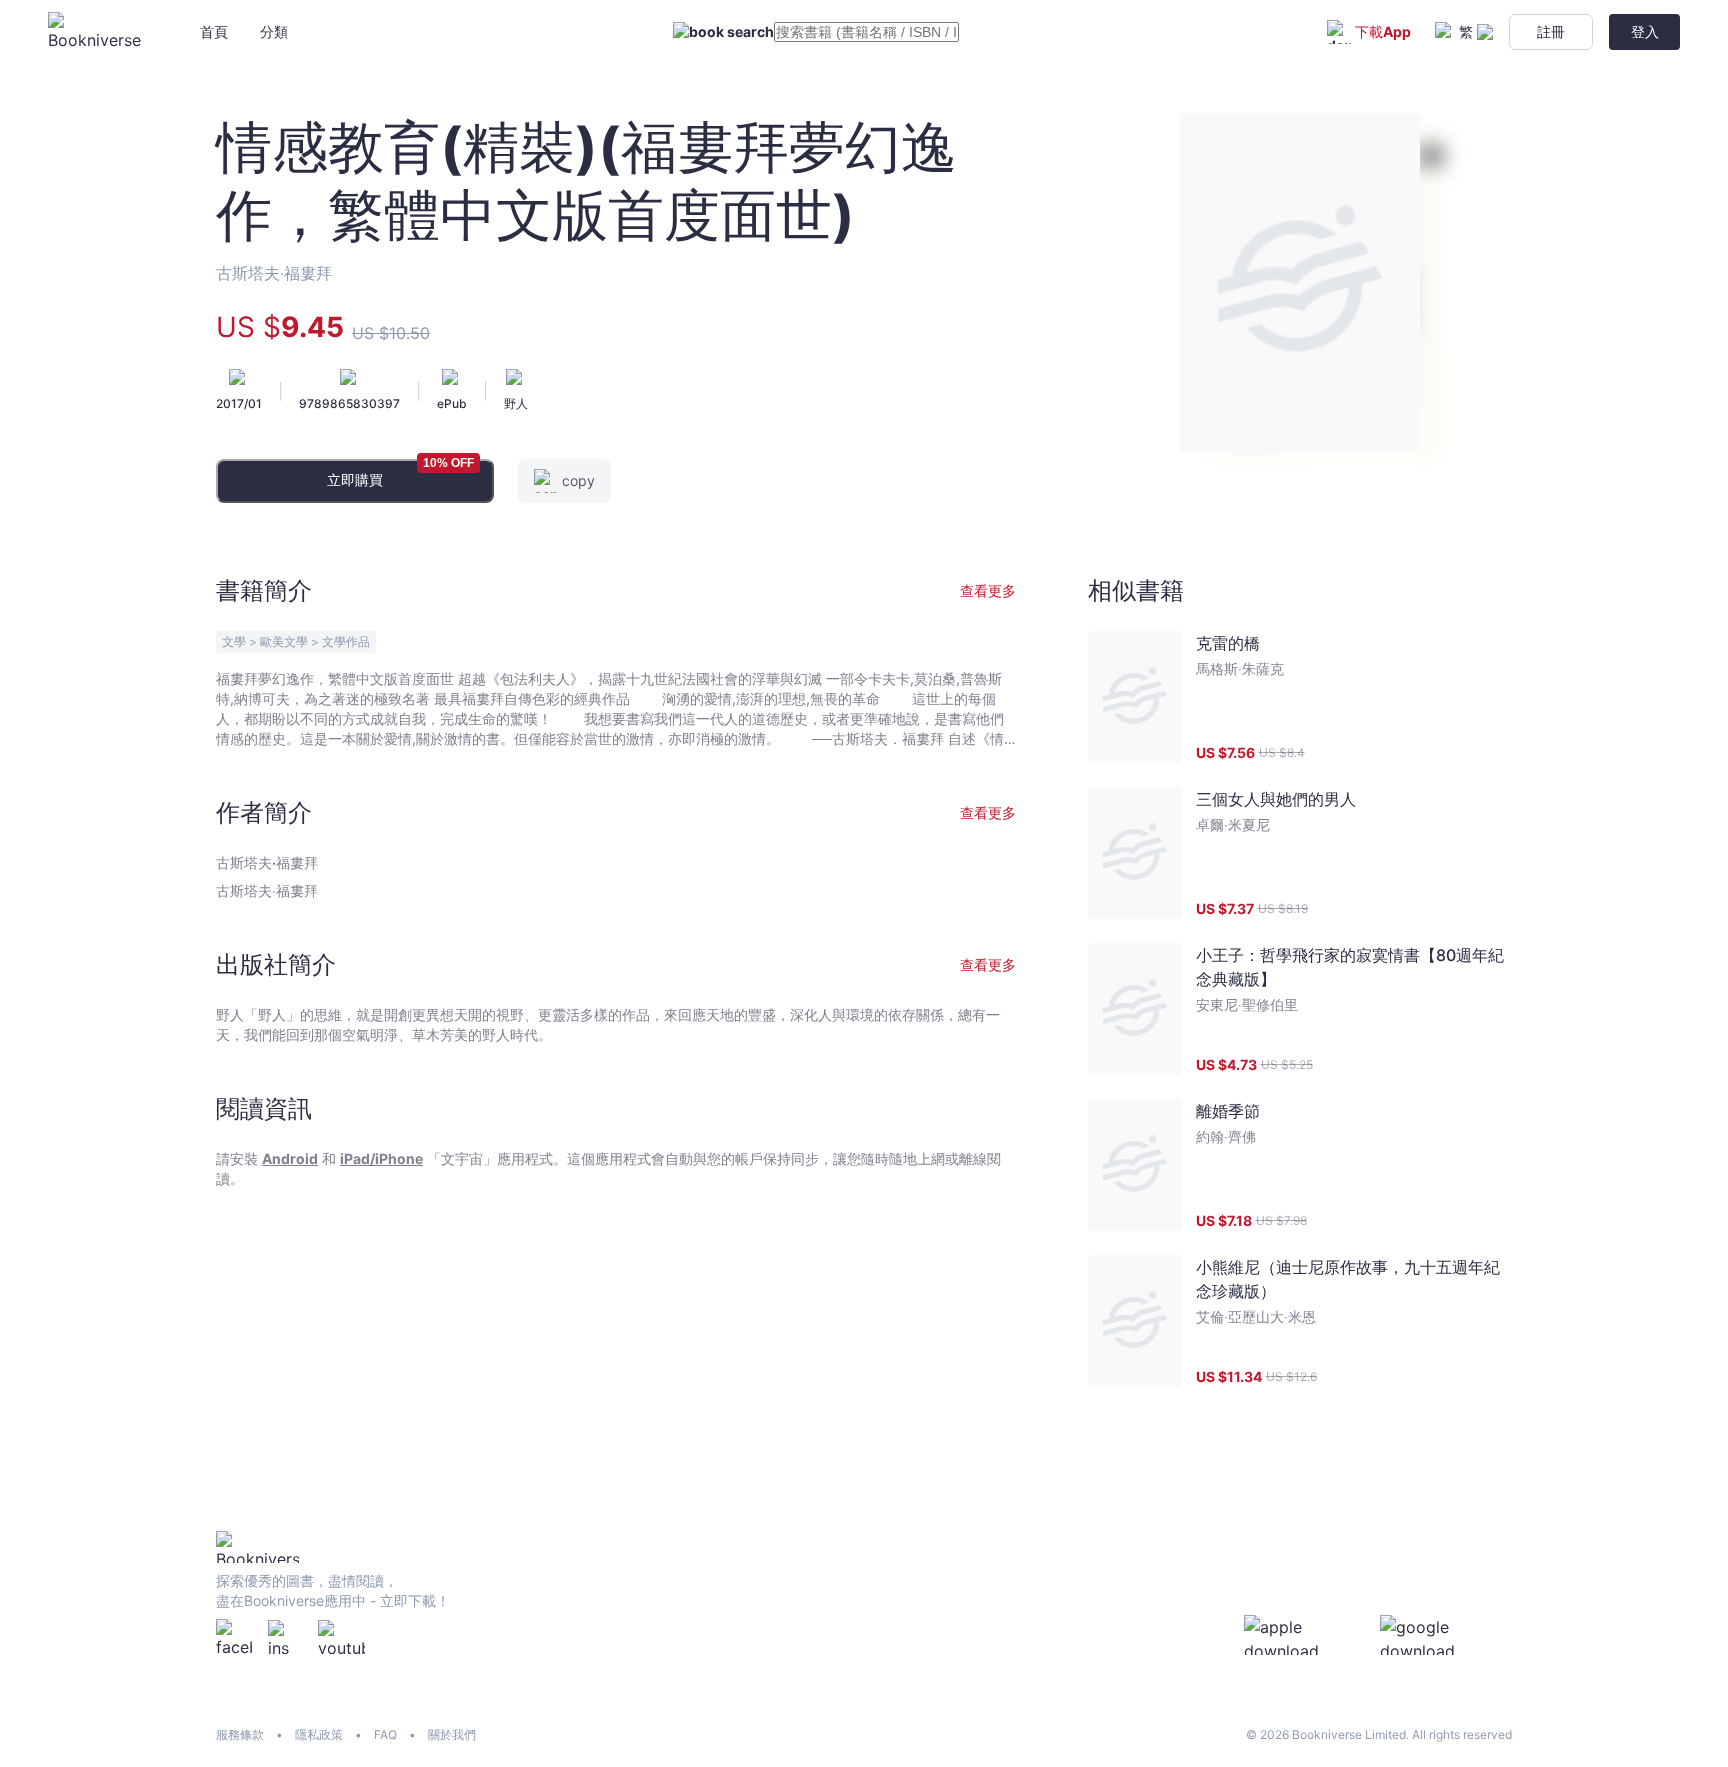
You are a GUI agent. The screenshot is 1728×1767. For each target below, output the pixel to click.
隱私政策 (319, 1734)
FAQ (385, 1734)
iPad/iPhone (381, 1158)
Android (290, 1158)
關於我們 (452, 1734)
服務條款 (240, 1734)
